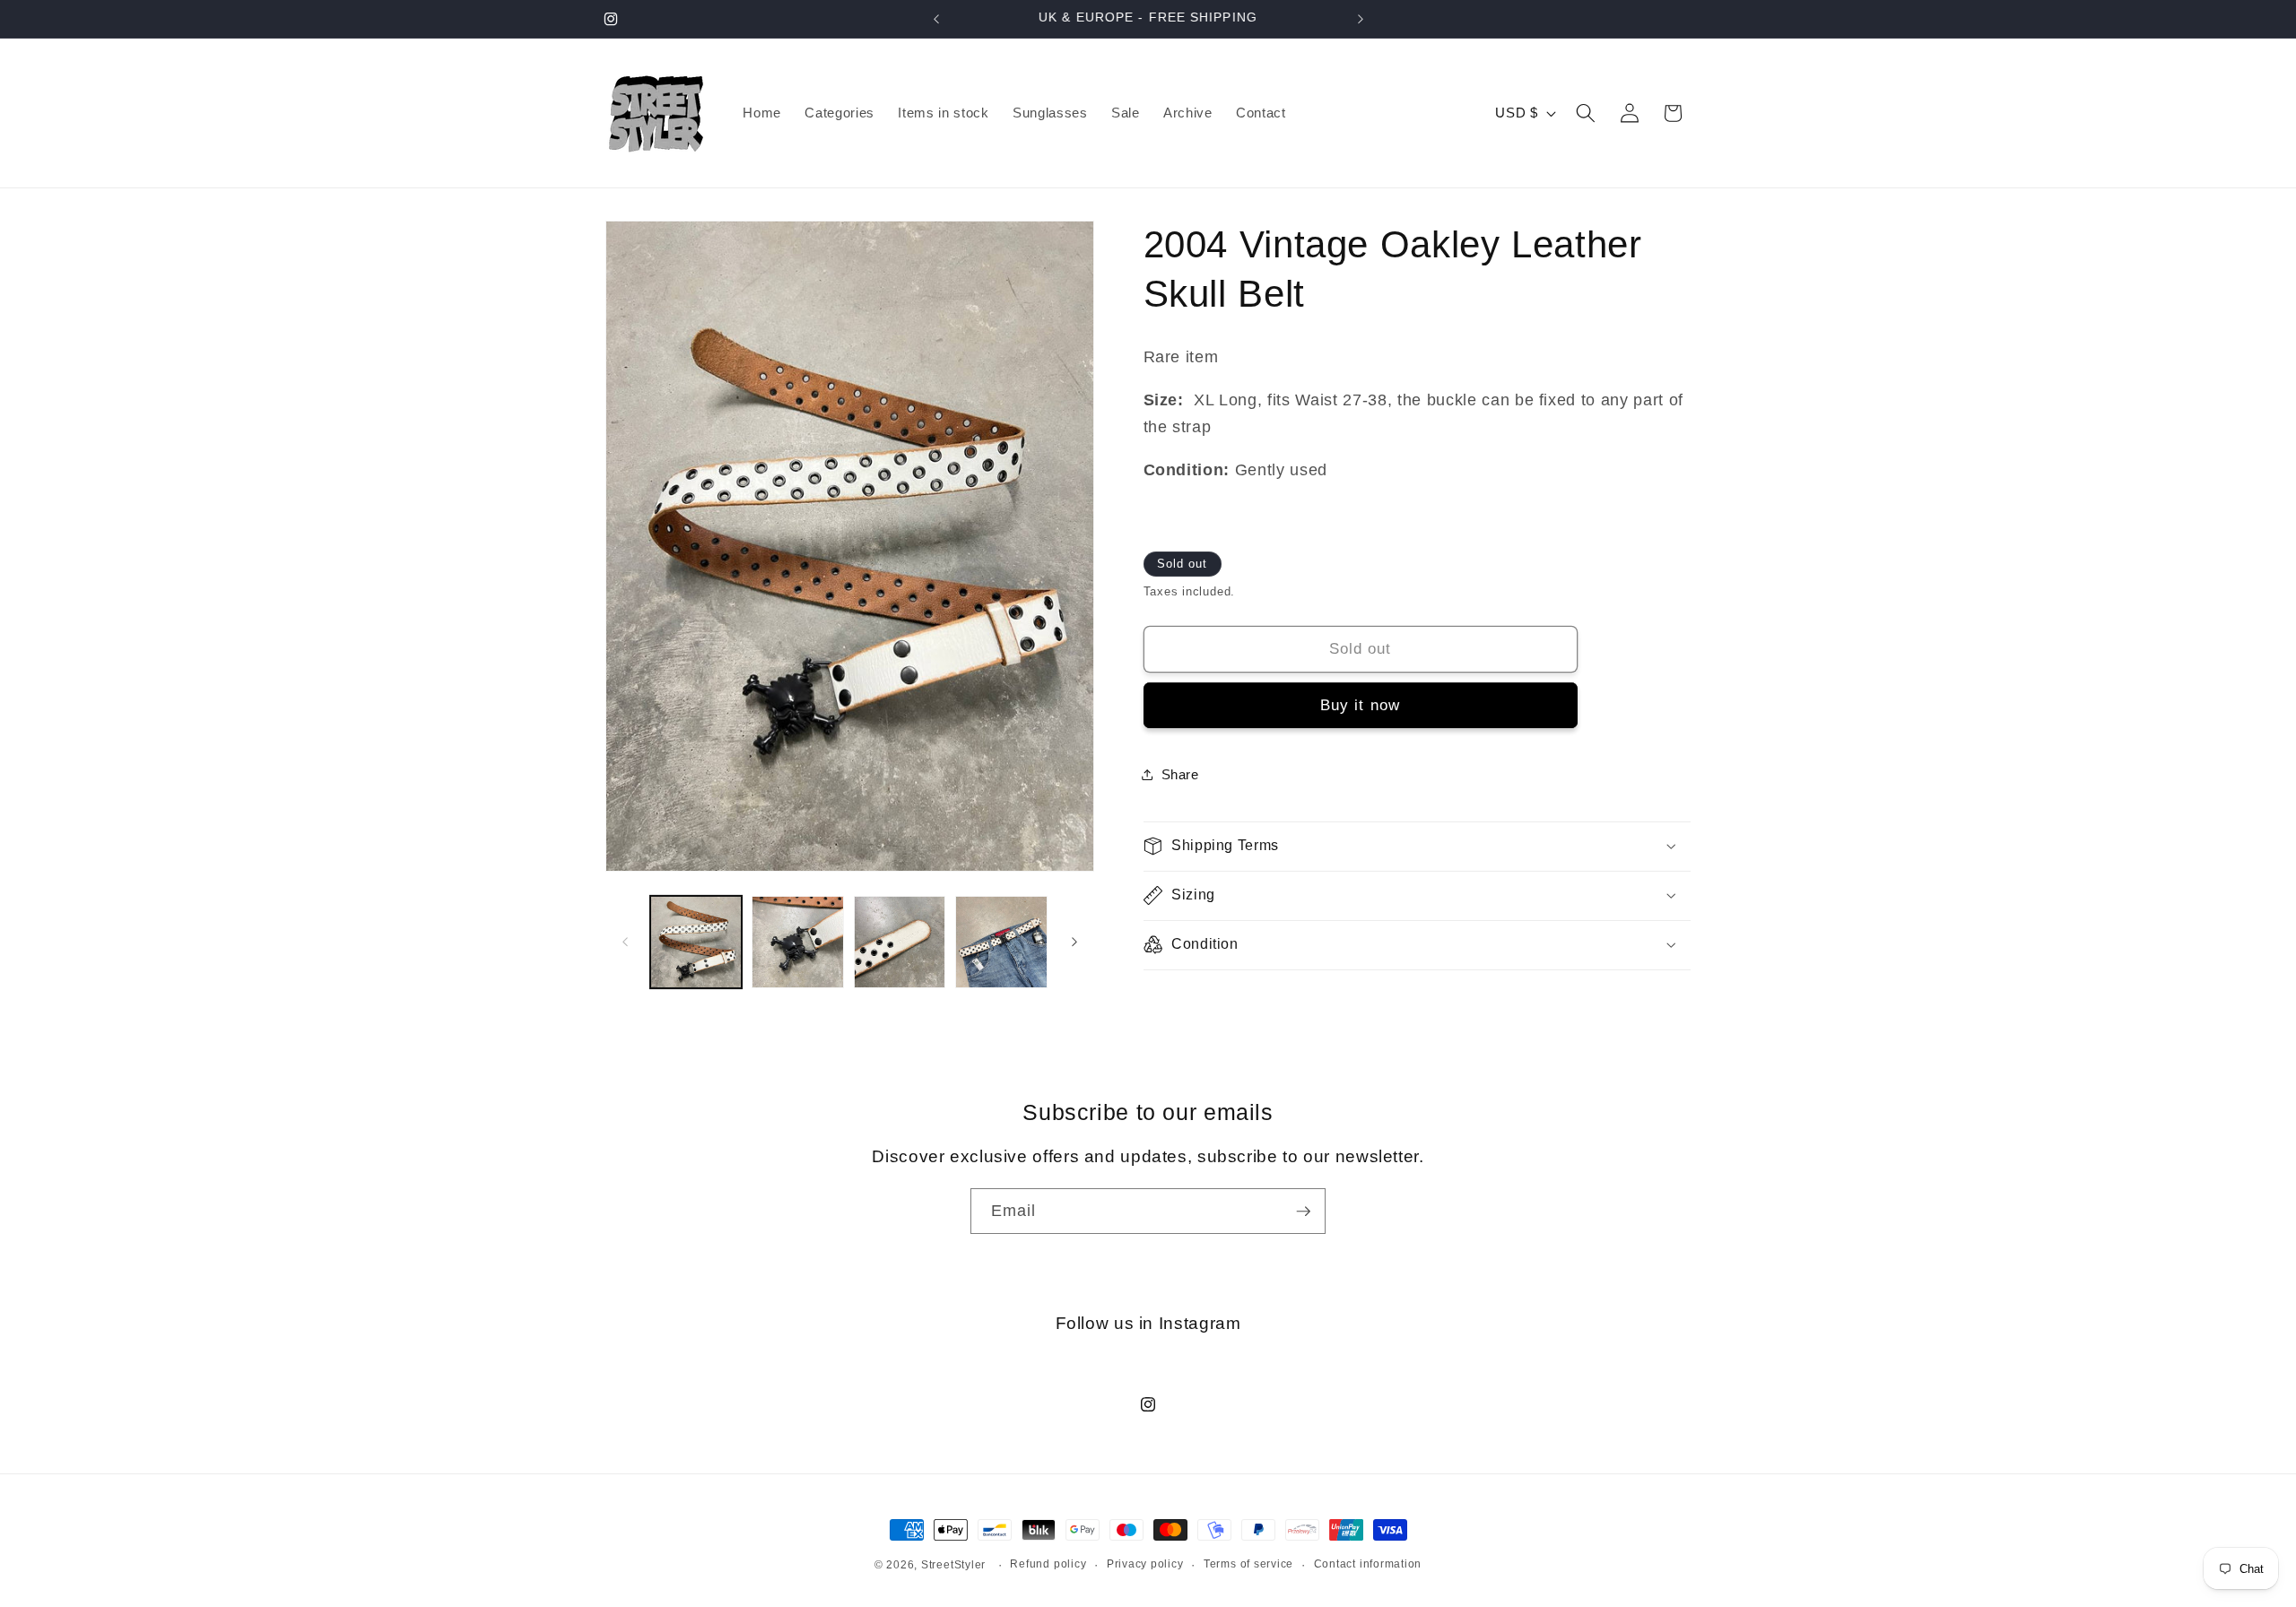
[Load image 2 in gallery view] (798, 942)
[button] (1586, 113)
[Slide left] (625, 942)
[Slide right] (1074, 942)
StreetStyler (953, 1565)
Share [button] (1180, 774)
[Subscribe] (1303, 1212)
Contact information (1368, 1564)
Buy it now (1360, 705)
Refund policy (1048, 1564)
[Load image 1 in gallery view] (696, 942)
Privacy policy (1145, 1564)
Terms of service (1248, 1564)
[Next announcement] (1361, 19)
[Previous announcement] (936, 19)
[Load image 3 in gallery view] (900, 942)
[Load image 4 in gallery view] (1001, 942)
